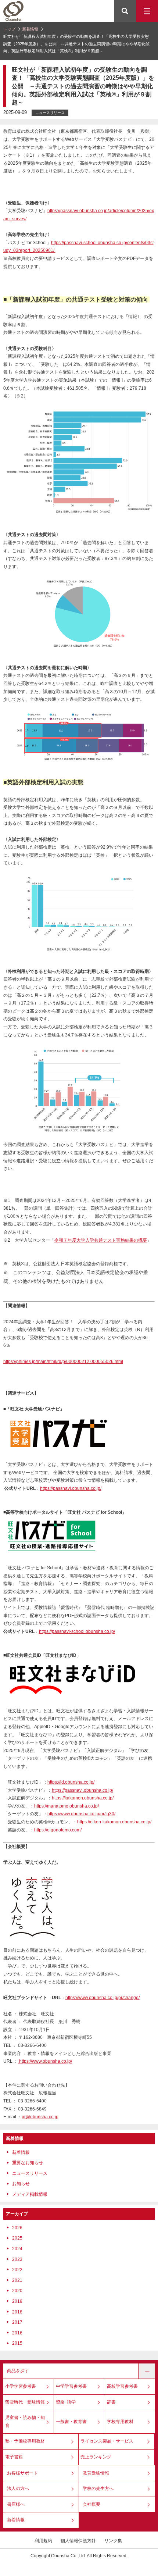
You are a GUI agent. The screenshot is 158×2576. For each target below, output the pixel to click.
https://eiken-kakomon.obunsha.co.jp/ (114, 1822)
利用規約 (43, 2541)
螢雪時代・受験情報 (25, 2402)
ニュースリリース (30, 2173)
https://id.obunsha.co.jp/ (71, 1782)
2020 (17, 2291)
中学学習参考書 (71, 2386)
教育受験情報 (96, 2473)
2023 (17, 2259)
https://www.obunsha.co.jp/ (46, 2061)
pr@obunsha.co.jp (40, 2117)
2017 (17, 2322)
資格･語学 (66, 2402)
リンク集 (113, 2541)
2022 (17, 2270)
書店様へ (16, 2504)
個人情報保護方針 (78, 2541)
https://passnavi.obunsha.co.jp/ (71, 1488)
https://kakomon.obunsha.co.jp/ (83, 1798)
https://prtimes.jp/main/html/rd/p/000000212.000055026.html (63, 1362)
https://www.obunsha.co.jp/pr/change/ (103, 1998)
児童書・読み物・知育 (25, 2422)
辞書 (111, 2402)
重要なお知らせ (28, 2163)
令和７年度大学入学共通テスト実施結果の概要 (101, 1240)
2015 (17, 2343)
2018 (17, 2312)
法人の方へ (18, 2488)
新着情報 (30, 29)
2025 (17, 2238)
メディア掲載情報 (30, 2194)
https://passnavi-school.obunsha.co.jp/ (77, 1631)
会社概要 (91, 2504)
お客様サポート (22, 2473)
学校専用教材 (120, 2422)
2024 (17, 2249)
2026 (17, 2228)
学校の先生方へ (98, 2488)
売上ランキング (96, 2457)
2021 (17, 2280)
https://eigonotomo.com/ (58, 1830)
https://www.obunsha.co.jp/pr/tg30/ (81, 1814)
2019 (17, 2301)
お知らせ (21, 2184)
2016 (17, 2333)
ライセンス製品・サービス (107, 2441)
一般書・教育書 (71, 2422)
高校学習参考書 (122, 2386)
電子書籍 (14, 2457)
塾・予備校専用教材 (25, 2441)
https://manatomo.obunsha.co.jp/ (67, 1806)
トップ (9, 29)
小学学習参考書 (21, 2386)
